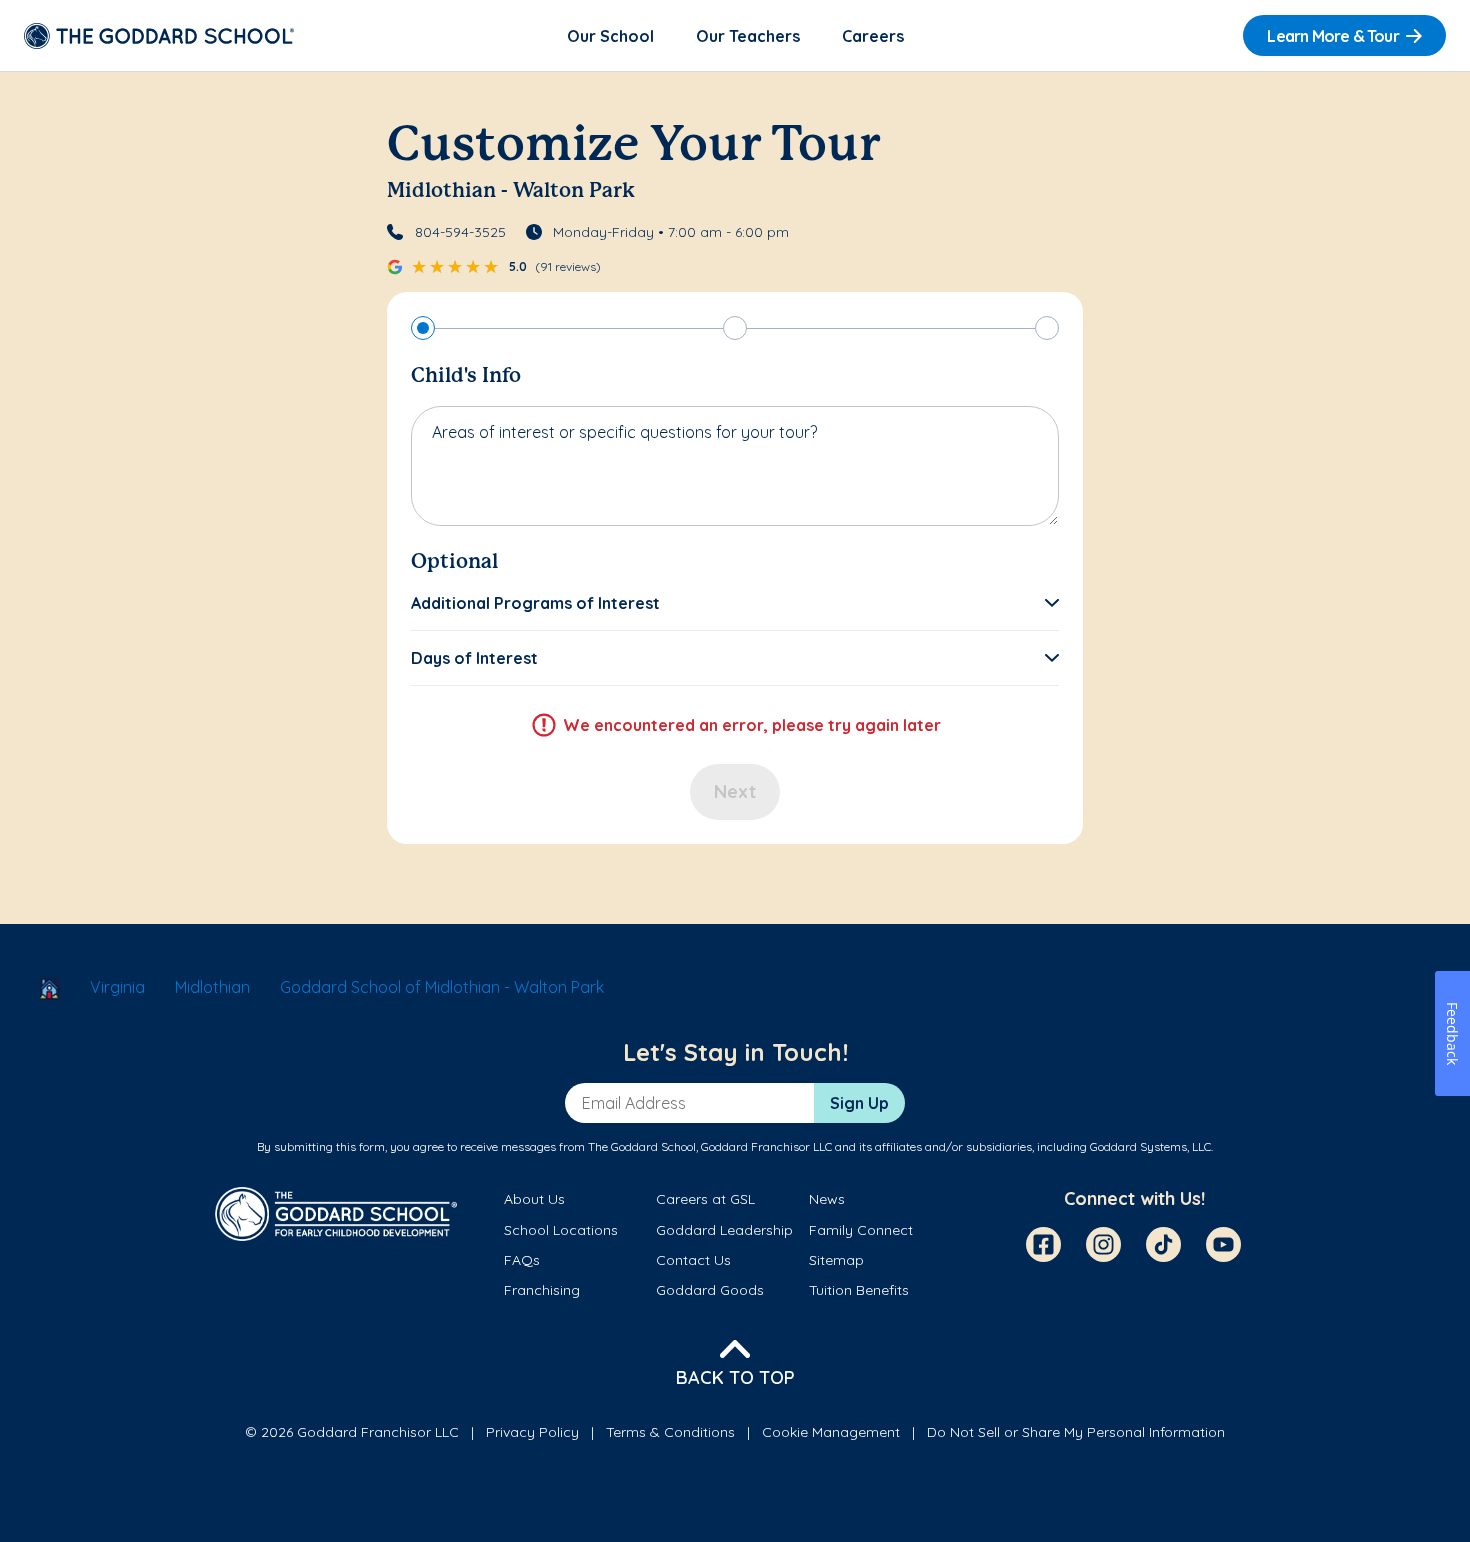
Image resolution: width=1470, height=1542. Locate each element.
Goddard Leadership (724, 1230)
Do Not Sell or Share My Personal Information (1076, 1432)
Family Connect (861, 1230)
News (827, 1199)
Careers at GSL (705, 1199)
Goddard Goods (710, 1290)
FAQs (522, 1260)
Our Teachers (748, 36)
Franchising (542, 1290)
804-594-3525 (460, 232)
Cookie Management (831, 1432)
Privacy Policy (532, 1432)
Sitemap (836, 1260)
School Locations (561, 1230)
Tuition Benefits (859, 1290)
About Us (534, 1199)
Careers (873, 36)
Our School (610, 36)
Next (735, 791)
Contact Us (693, 1260)
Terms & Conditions (670, 1432)
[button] (735, 603)
